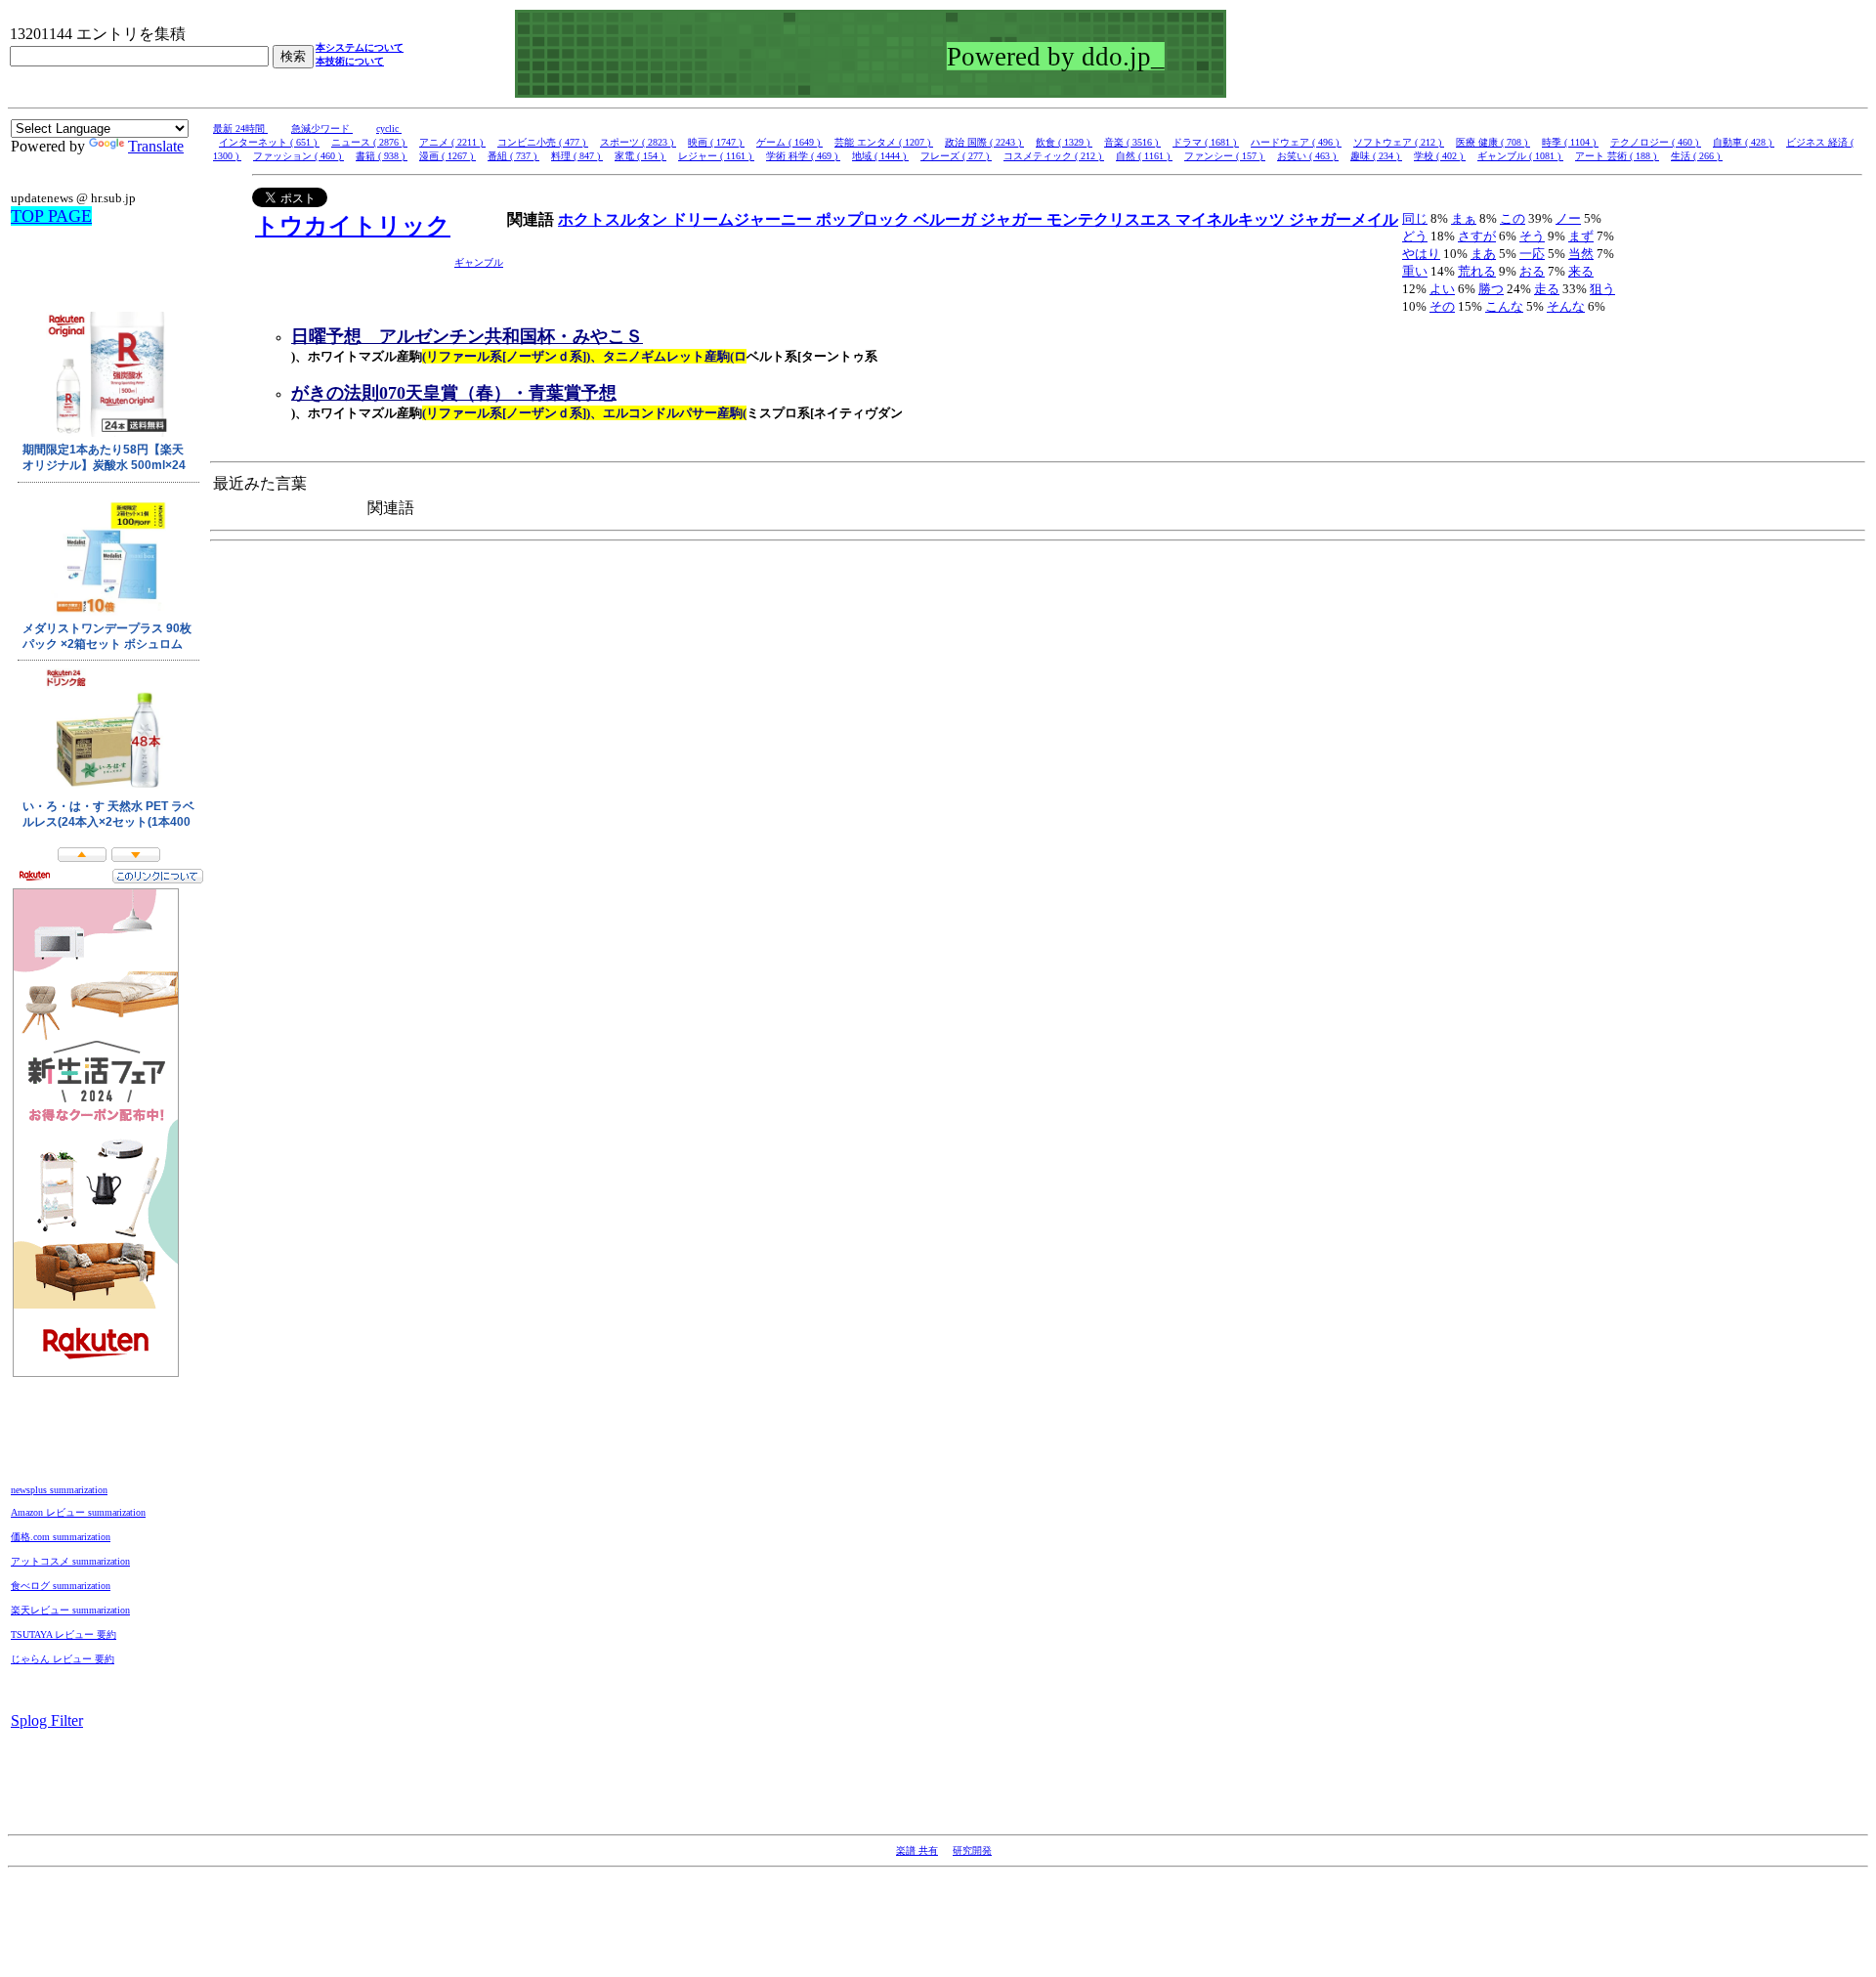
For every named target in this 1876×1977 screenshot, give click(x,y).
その (1442, 306)
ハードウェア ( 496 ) (1296, 142)
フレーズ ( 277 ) (956, 156)
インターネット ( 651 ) (269, 142)
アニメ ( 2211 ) (452, 142)
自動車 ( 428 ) (1744, 142)
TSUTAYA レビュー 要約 (64, 1634)
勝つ (1491, 289)
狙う (1602, 289)
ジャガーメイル (1343, 219)
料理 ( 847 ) (577, 156)
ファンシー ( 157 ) (1225, 156)
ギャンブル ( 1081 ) (1520, 156)
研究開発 (972, 1850)
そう (1532, 236)
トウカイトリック (353, 226)
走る (1547, 289)
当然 (1581, 254)
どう (1415, 236)
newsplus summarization (59, 1490)
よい (1442, 289)
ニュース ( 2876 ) (369, 142)
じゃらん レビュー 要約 (63, 1659)
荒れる (1477, 271)
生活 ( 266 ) (1697, 156)
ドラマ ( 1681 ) (1206, 142)
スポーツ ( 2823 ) (638, 142)
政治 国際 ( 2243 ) (984, 142)
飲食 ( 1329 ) (1064, 142)
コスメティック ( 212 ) (1054, 156)
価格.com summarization (61, 1537)
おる (1532, 271)
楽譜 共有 (917, 1850)
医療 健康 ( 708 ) (1493, 142)
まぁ (1464, 218)
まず (1581, 236)
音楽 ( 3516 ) (1132, 142)
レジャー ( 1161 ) (716, 156)
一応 (1532, 254)
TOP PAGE (51, 216)
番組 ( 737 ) (513, 156)
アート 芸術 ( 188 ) (1617, 156)
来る (1581, 271)
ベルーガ (947, 219)
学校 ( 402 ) (1440, 156)
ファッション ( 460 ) (298, 156)
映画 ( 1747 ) (716, 142)
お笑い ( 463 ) (1308, 156)
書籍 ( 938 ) (382, 156)
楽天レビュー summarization (70, 1610)
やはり (1421, 254)
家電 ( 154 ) (640, 156)
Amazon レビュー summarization (78, 1512)
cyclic (389, 129)
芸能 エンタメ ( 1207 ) (884, 142)
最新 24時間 (240, 129)
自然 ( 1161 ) (1144, 156)
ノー (1568, 218)
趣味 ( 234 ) (1376, 156)
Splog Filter (47, 1720)
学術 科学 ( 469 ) (803, 156)
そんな (1566, 306)
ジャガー (1013, 219)
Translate (156, 146)
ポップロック (865, 219)
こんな (1504, 306)
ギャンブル (479, 262)
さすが (1477, 236)
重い (1415, 271)
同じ (1415, 218)
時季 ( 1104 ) (1570, 142)
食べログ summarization (61, 1586)
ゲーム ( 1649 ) (789, 142)
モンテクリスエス (1111, 219)
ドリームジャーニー (744, 219)
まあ (1483, 254)
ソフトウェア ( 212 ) (1399, 142)
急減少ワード (322, 129)
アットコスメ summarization (70, 1561)
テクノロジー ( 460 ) (1656, 142)
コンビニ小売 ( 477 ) (543, 142)
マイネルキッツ (1232, 219)
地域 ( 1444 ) (880, 156)
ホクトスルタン (615, 219)
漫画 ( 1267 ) (448, 156)
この (1513, 218)
